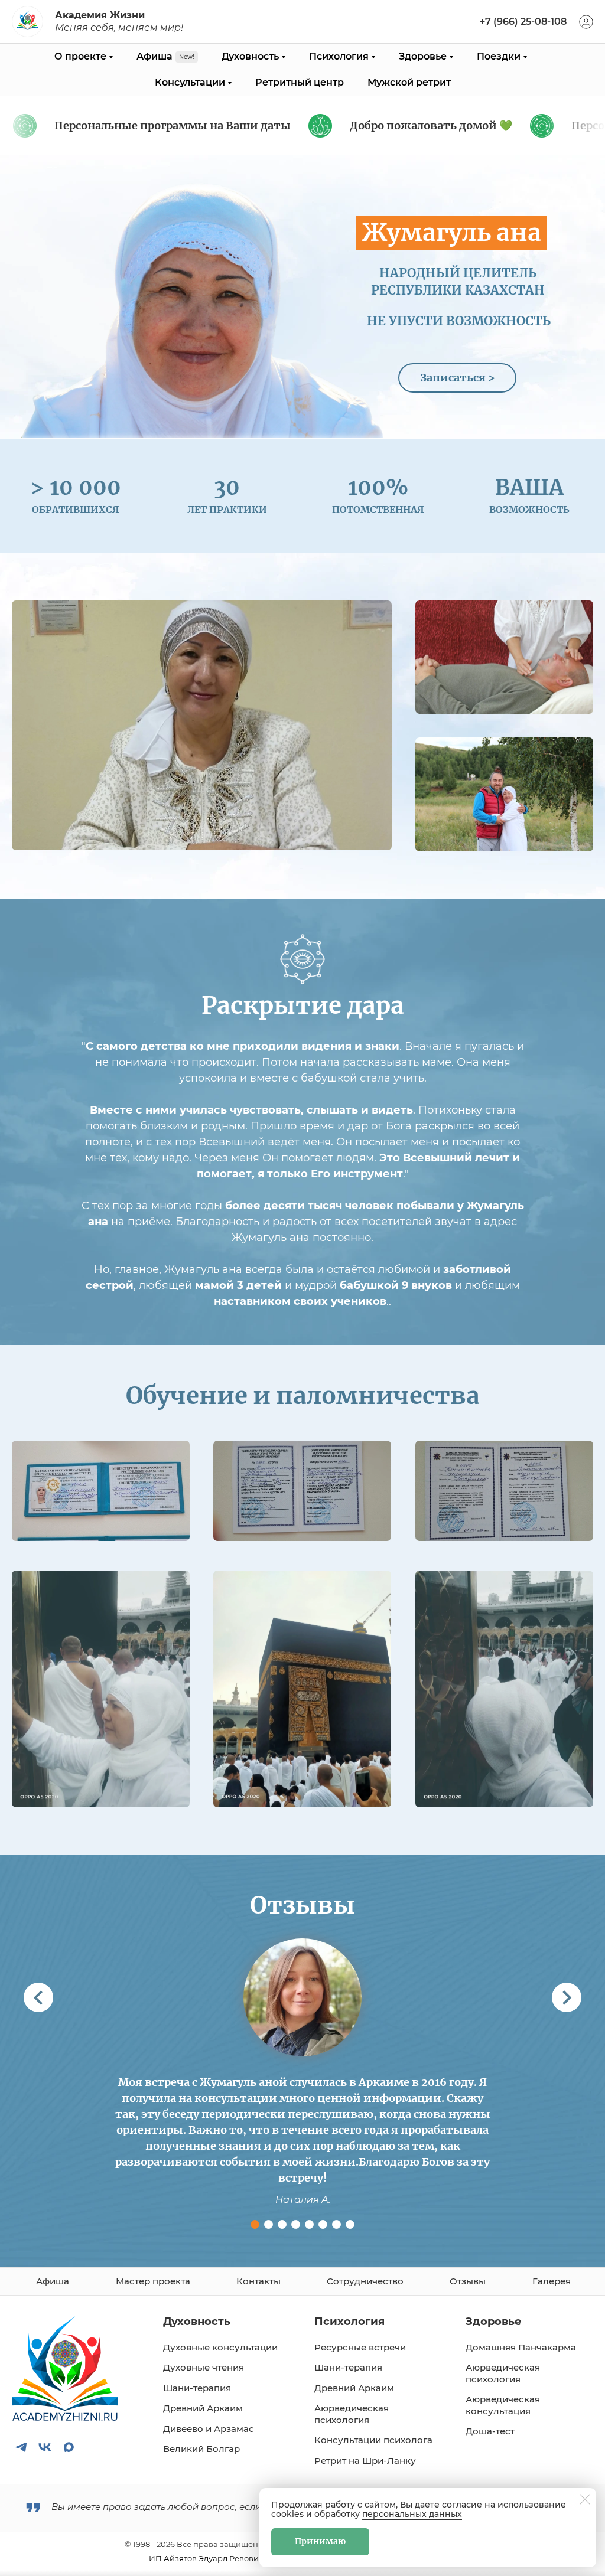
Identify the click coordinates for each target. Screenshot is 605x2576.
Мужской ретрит (409, 82)
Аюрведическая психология (352, 2414)
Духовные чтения (204, 2367)
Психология (339, 56)
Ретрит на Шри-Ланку (365, 2461)
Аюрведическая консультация (503, 2405)
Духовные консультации (220, 2347)
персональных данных (412, 2514)
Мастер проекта (153, 2281)
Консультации (190, 82)
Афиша (154, 56)
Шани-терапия (197, 2388)
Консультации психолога (373, 2440)
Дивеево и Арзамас (209, 2429)
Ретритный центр (300, 82)
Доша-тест (490, 2431)
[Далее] (567, 1997)
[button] (255, 2224)
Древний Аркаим (203, 2408)
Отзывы (468, 2281)
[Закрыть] (585, 2499)
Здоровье (423, 56)
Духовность (250, 56)
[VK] (45, 2447)
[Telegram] (21, 2447)
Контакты (258, 2281)
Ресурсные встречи (360, 2347)
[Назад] (38, 1997)
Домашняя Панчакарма (521, 2347)
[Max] (69, 2447)
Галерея (552, 2281)
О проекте (80, 56)
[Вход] (586, 22)
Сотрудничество (365, 2281)
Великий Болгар (201, 2449)
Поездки (499, 56)
